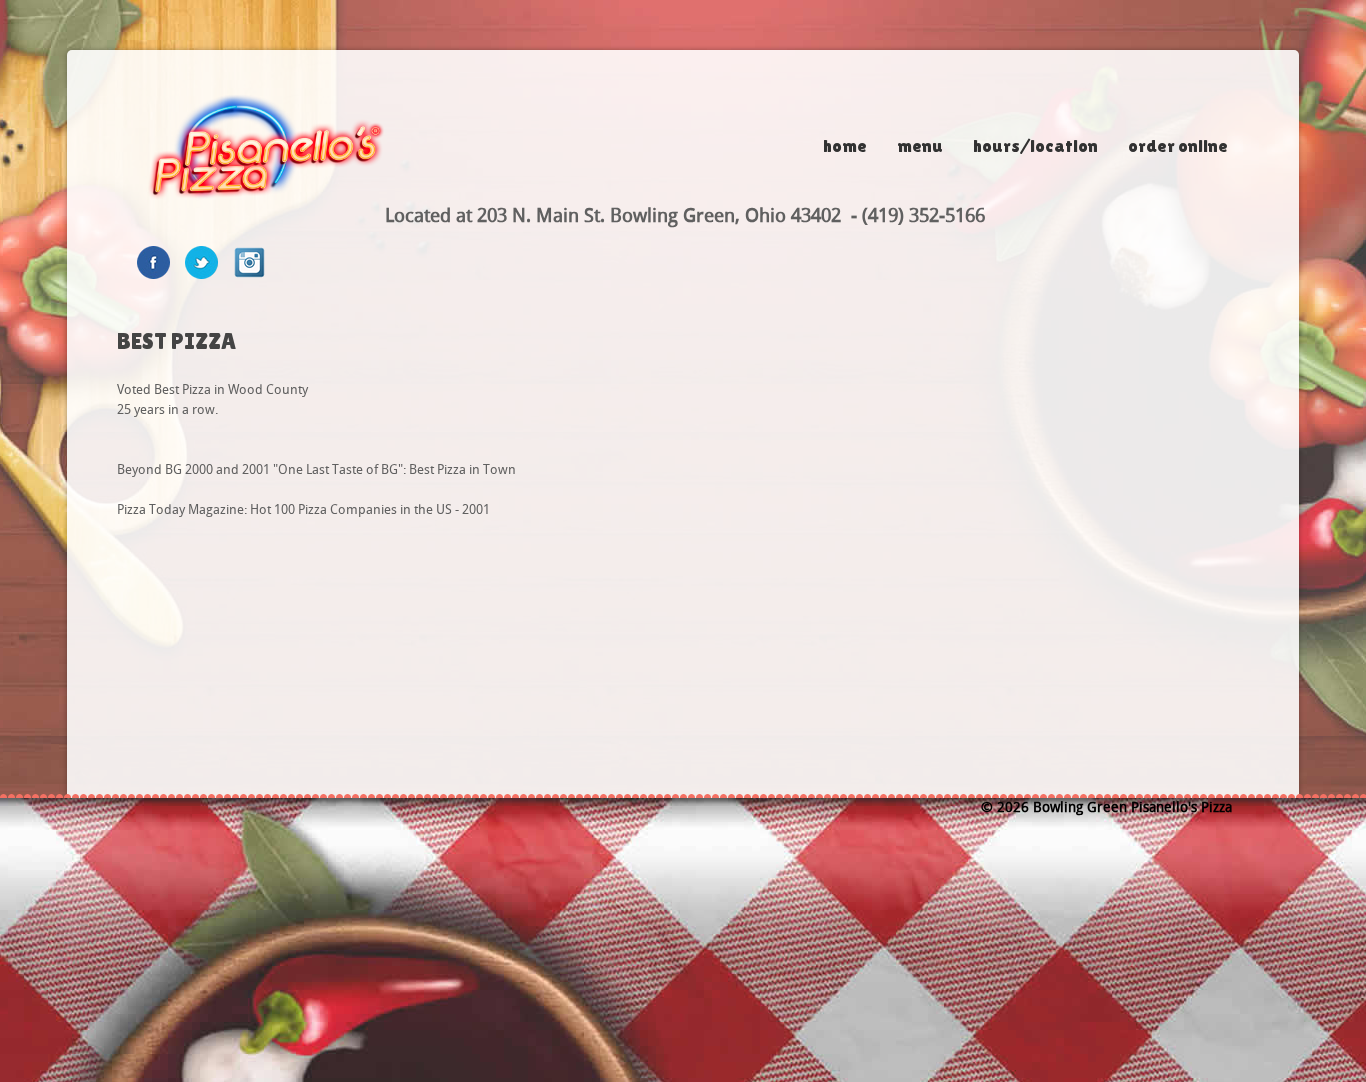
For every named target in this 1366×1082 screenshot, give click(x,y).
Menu (920, 145)
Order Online (1178, 145)
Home (845, 145)
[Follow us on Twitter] (209, 261)
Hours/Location (1035, 145)
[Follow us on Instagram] (257, 261)
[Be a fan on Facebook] (161, 261)
